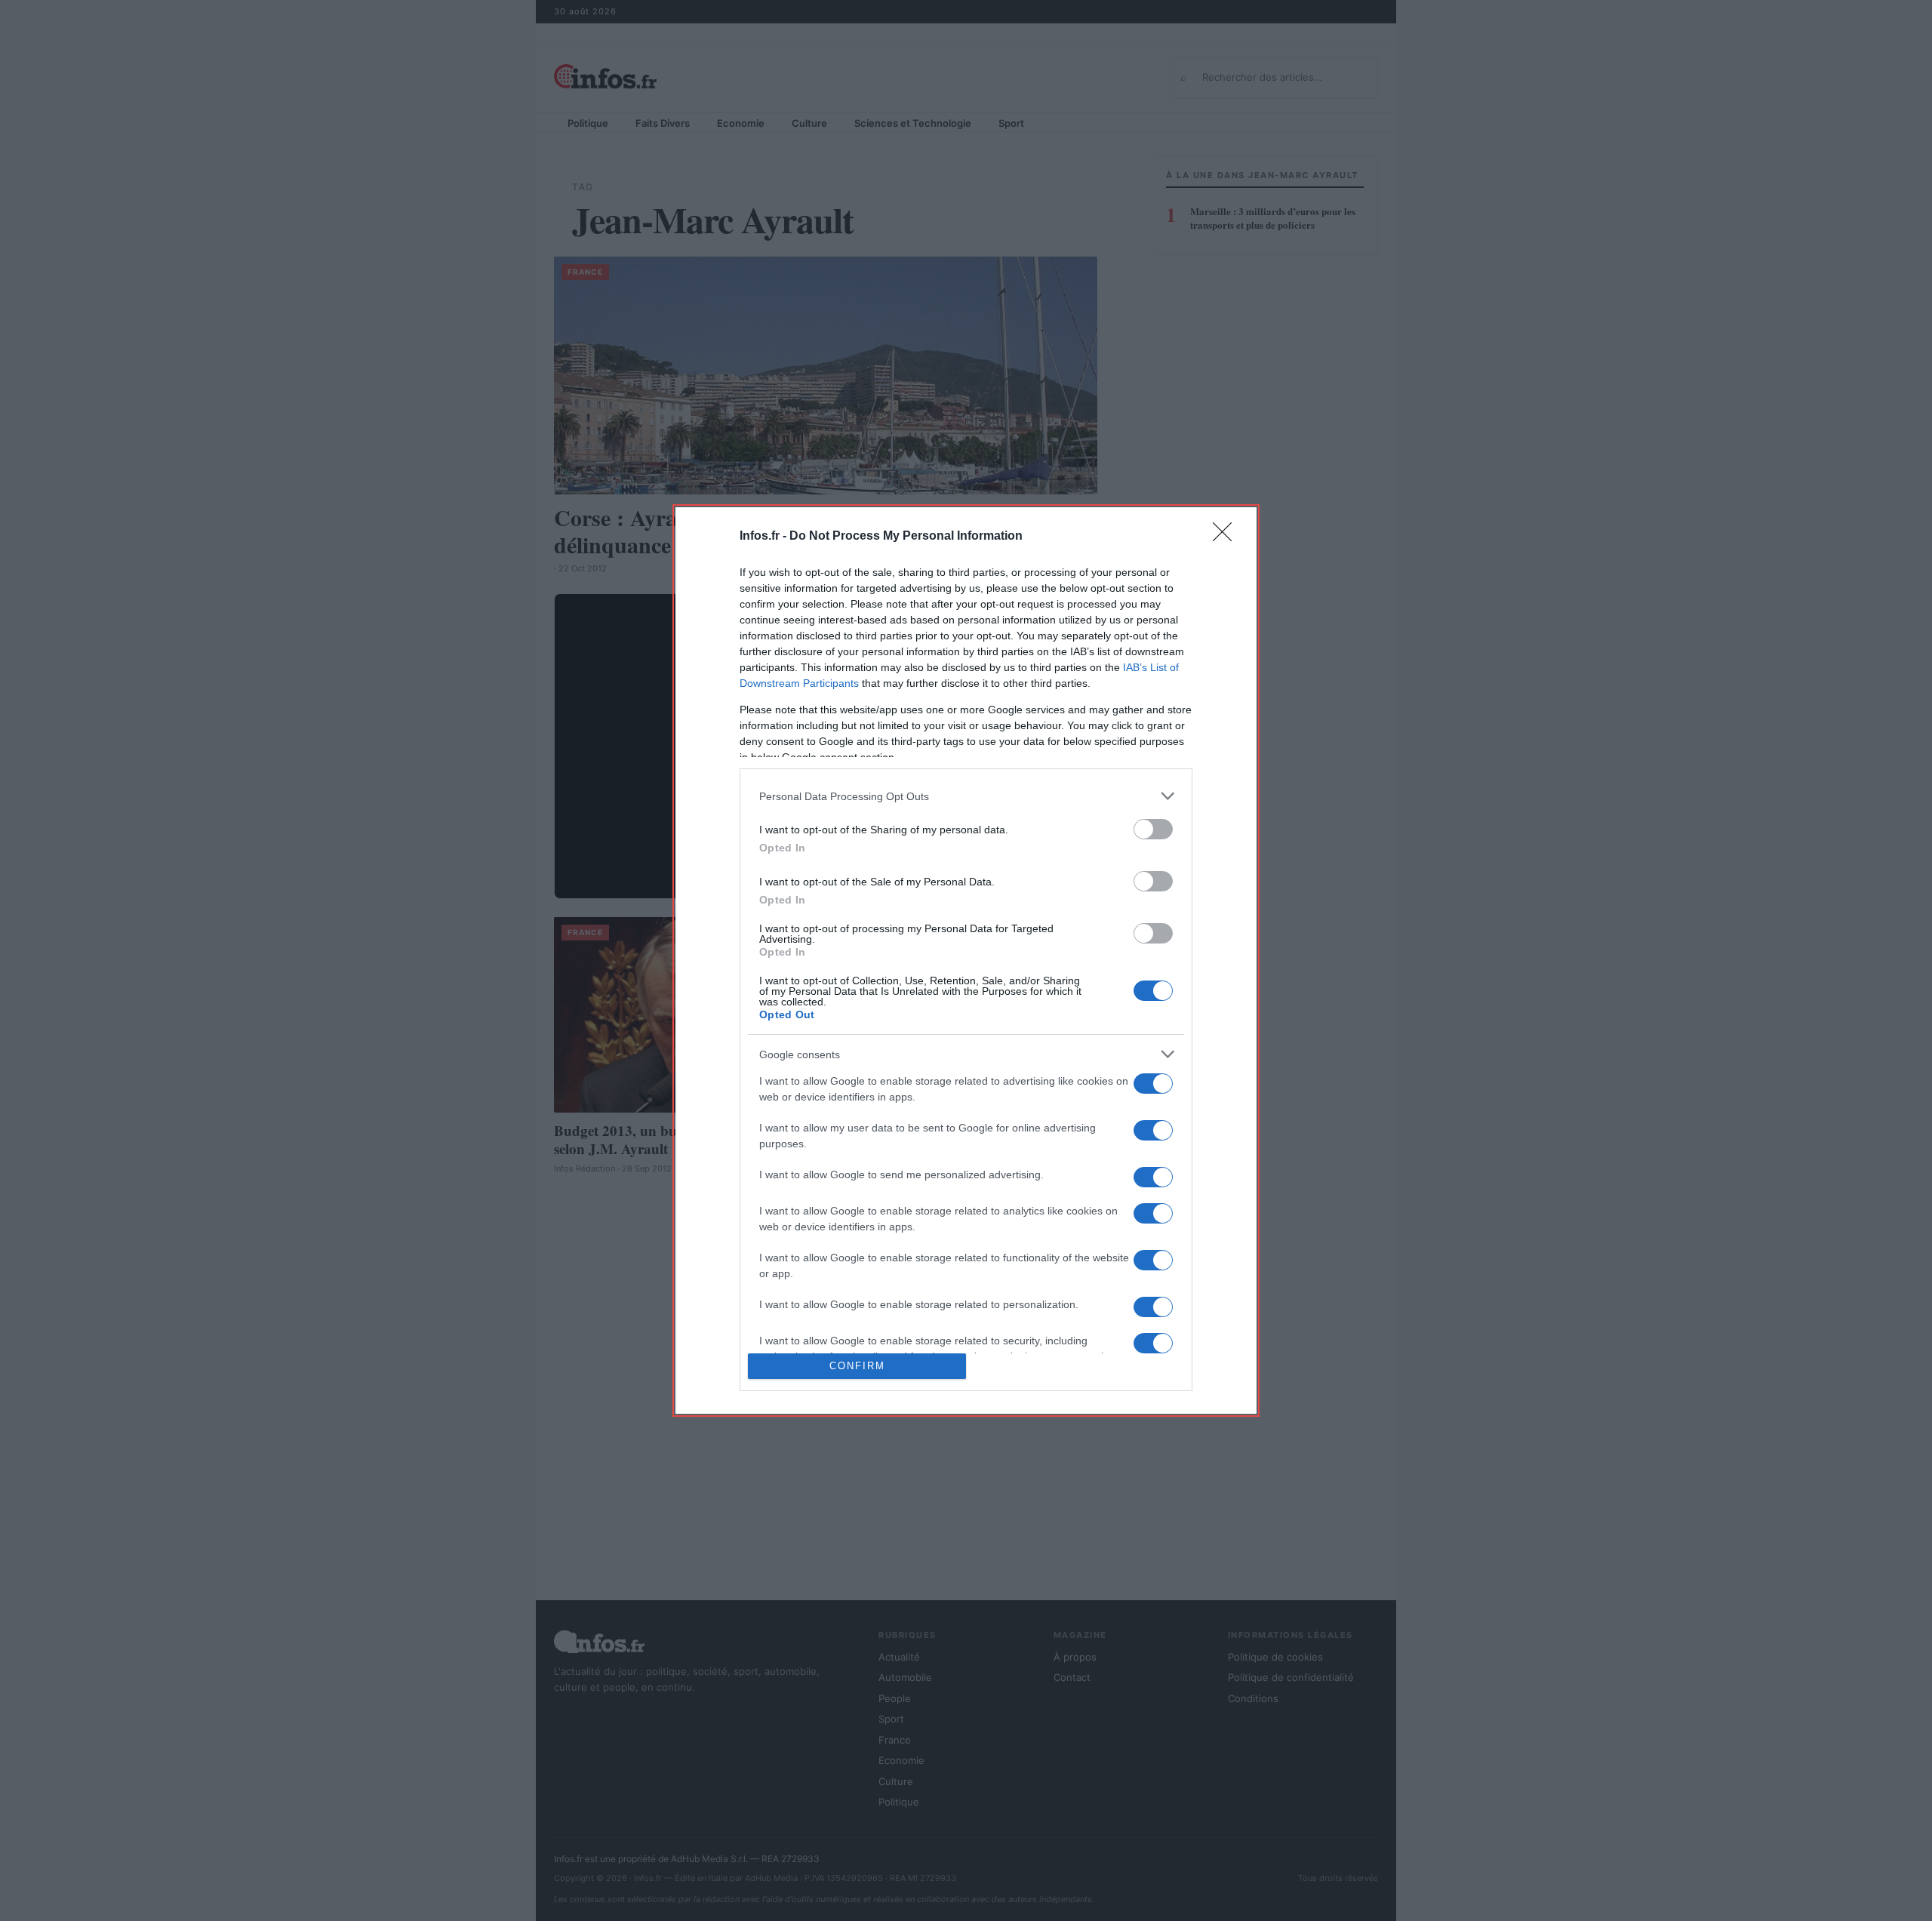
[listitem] (966, 796)
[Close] (1227, 537)
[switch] (1153, 829)
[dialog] (966, 960)
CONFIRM (857, 1366)
